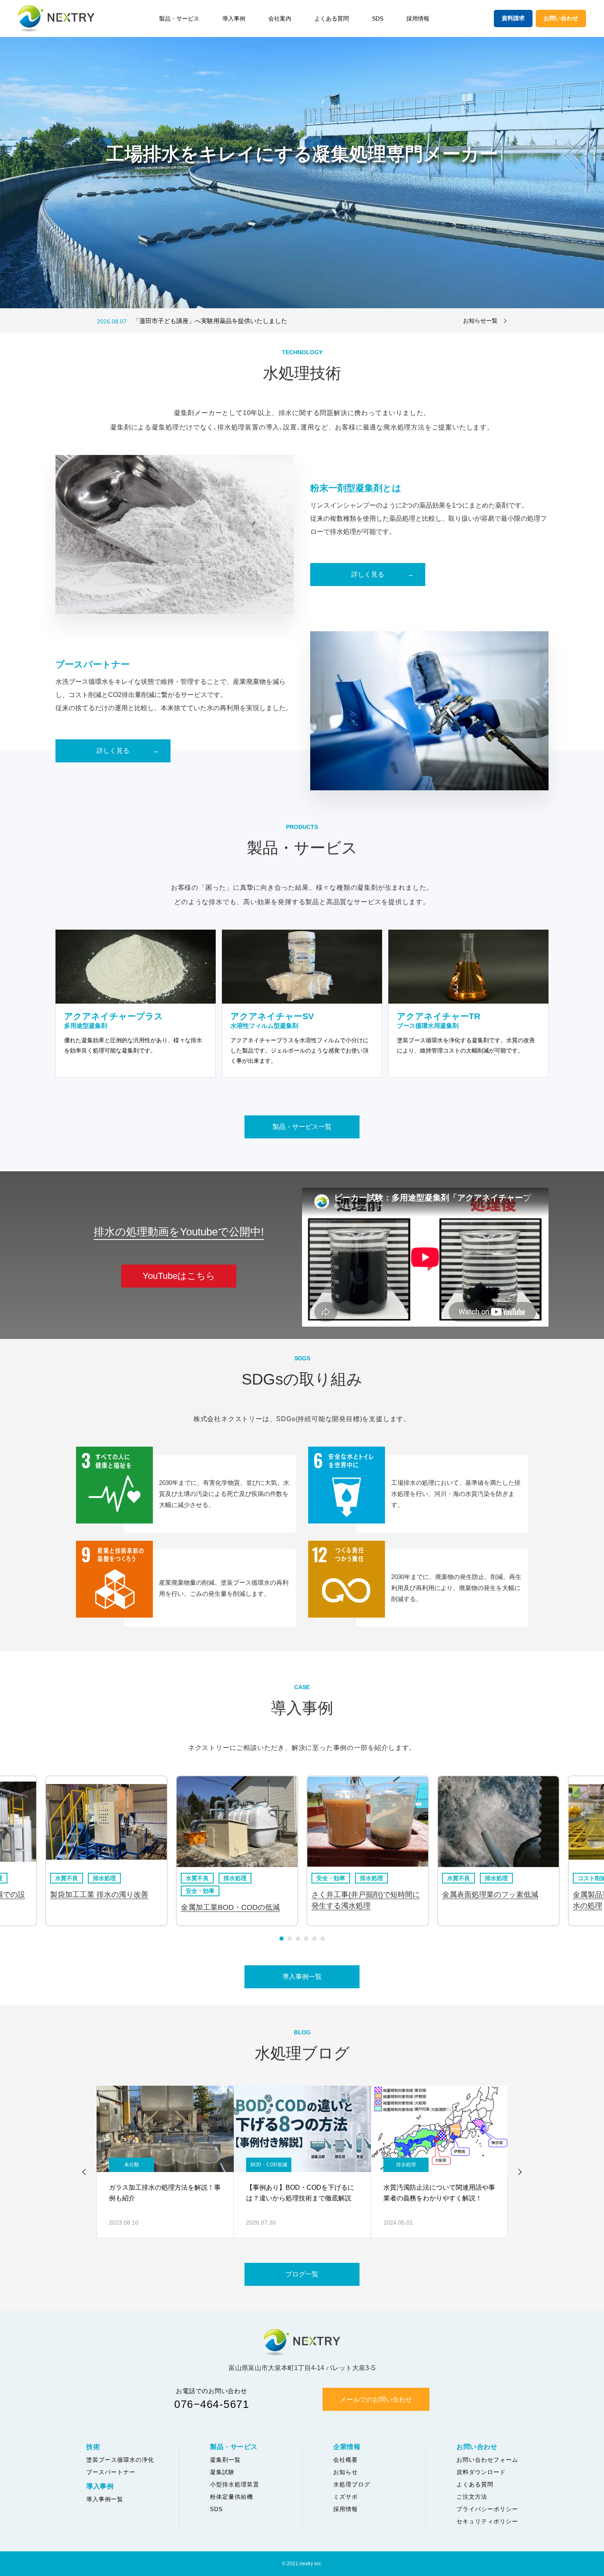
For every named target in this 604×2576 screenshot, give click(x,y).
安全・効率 (188, 1891)
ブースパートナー (111, 2472)
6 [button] (323, 1939)
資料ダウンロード (481, 2472)
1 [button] (281, 1939)
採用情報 (418, 18)
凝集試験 (222, 2472)
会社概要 (346, 2460)
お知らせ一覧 (480, 321)
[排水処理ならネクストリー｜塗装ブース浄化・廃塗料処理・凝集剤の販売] (56, 19)
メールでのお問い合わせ (376, 2399)
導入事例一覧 (302, 1977)
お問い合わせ (561, 18)
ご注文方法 (472, 2497)
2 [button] (290, 1939)
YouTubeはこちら (179, 1276)
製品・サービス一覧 (302, 1127)
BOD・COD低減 (269, 2165)
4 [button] (306, 1939)
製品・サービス (179, 18)
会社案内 (280, 18)
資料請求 (513, 18)
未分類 (131, 2165)
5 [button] (314, 1939)
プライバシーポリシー (487, 2509)
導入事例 (234, 18)
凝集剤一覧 (225, 2460)
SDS (378, 18)
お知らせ (346, 2472)
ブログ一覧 (302, 2274)
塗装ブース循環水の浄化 (120, 2460)
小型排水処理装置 (235, 2484)
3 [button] (298, 1939)
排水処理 (92, 1878)
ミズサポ (346, 2497)
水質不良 (54, 1878)
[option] (271, 321)
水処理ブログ (352, 2484)
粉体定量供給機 (232, 2497)
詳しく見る (368, 574)
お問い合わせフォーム (487, 2460)
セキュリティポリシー (487, 2521)
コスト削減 (580, 1878)
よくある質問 (332, 18)
